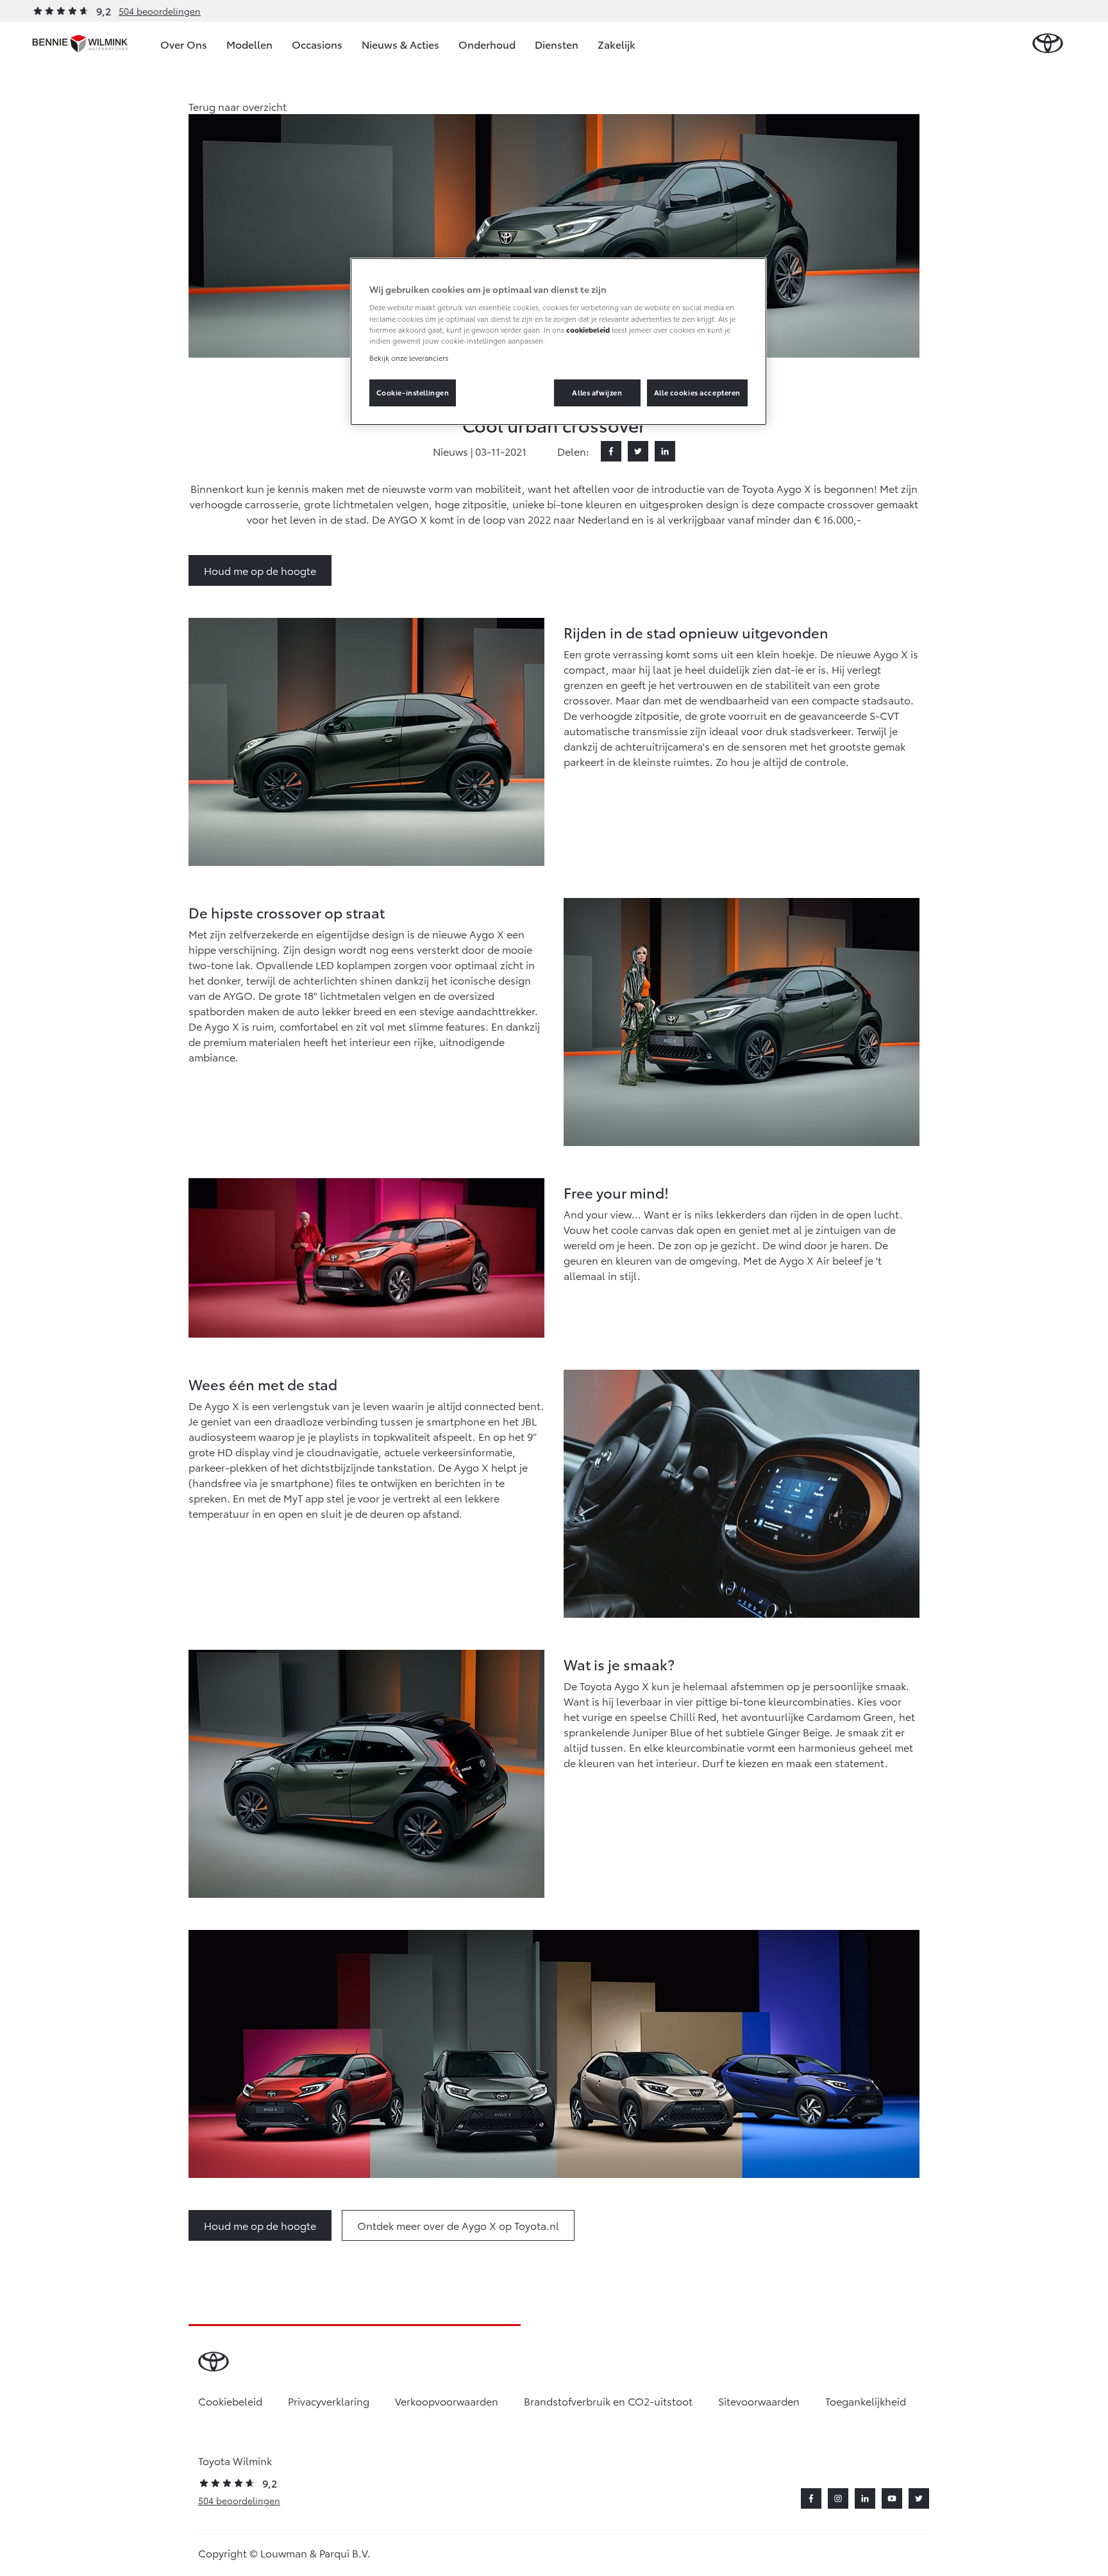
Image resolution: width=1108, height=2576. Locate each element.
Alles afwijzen (597, 392)
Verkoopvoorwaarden (447, 2401)
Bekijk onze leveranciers (409, 358)
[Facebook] (611, 451)
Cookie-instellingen (413, 392)
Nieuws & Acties (400, 44)
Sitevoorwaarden (759, 2401)
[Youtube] (892, 2498)
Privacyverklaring (329, 2401)
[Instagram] (838, 2498)
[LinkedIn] (665, 451)
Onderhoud (487, 44)
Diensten (557, 44)
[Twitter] (638, 451)
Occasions (317, 44)
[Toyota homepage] (1048, 44)
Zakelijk (617, 44)
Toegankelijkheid (866, 2401)
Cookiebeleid (230, 2401)
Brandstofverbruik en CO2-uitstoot (608, 2401)
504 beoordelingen (160, 11)
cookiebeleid (588, 329)
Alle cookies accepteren (697, 392)
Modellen (249, 44)
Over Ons (184, 44)
